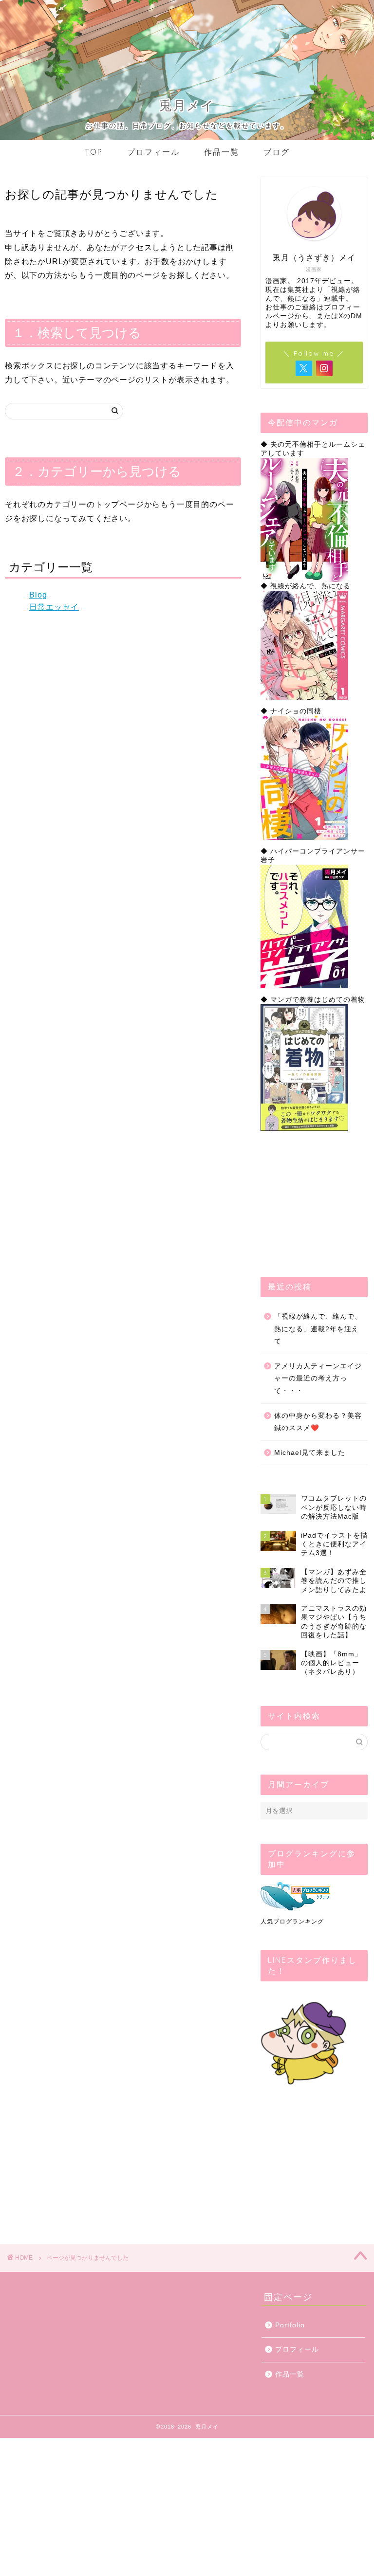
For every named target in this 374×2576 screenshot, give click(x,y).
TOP (94, 152)
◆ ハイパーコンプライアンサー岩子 (313, 856)
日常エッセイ (54, 607)
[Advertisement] (314, 1204)
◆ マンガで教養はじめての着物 (313, 1000)
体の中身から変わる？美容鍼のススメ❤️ (318, 1422)
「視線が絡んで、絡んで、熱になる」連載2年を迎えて (318, 1329)
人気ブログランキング (292, 1922)
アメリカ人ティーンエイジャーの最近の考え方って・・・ (318, 1379)
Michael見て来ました (310, 1453)
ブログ (277, 152)
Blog (38, 595)
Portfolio (290, 2325)
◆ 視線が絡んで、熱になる (306, 586)
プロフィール (153, 152)
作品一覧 (222, 152)
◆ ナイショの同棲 (291, 711)
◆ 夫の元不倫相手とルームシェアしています (313, 449)
